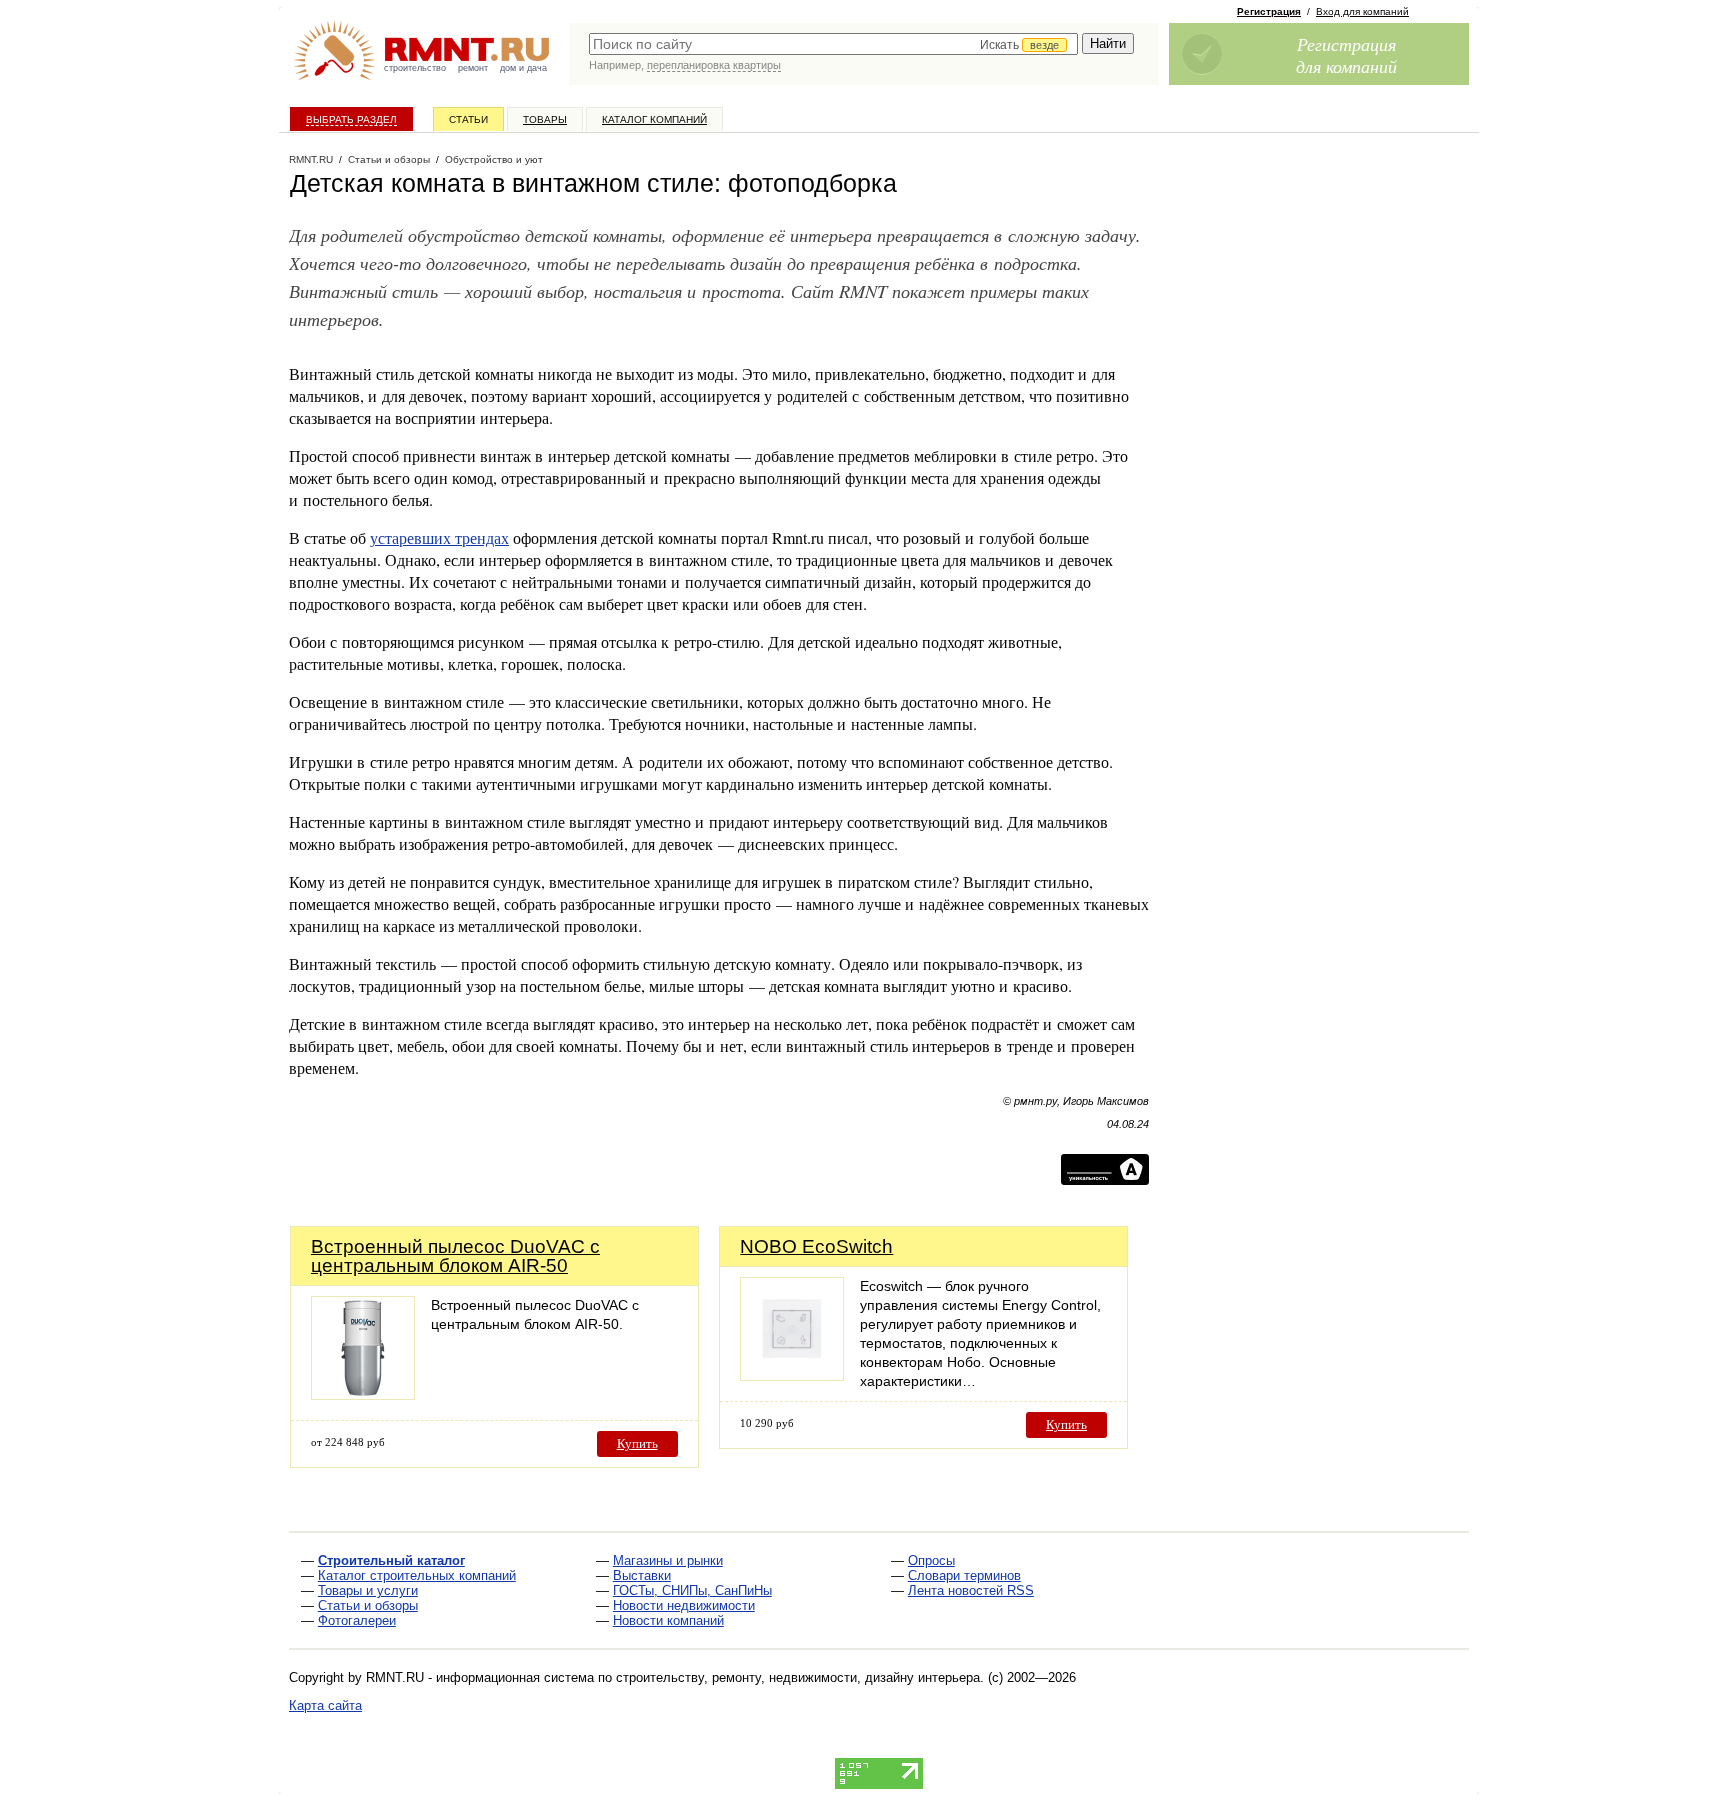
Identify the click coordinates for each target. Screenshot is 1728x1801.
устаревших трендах (439, 537)
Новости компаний (668, 1620)
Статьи (468, 119)
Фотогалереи (357, 1620)
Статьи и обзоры (368, 1605)
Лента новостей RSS (971, 1590)
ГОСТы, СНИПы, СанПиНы (692, 1590)
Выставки (642, 1575)
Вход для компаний (1362, 11)
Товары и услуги (368, 1590)
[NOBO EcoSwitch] (792, 1375)
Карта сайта (325, 1705)
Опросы (931, 1560)
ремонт (473, 68)
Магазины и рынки (668, 1560)
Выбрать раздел (351, 119)
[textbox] (833, 44)
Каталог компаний (654, 119)
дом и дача (523, 68)
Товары (545, 119)
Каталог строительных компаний (417, 1575)
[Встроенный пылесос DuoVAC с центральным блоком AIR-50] (363, 1394)
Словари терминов (964, 1575)
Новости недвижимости (684, 1605)
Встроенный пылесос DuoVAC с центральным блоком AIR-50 (455, 1256)
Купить (637, 1443)
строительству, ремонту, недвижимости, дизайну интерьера (798, 1677)
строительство (415, 68)
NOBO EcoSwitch (816, 1246)
